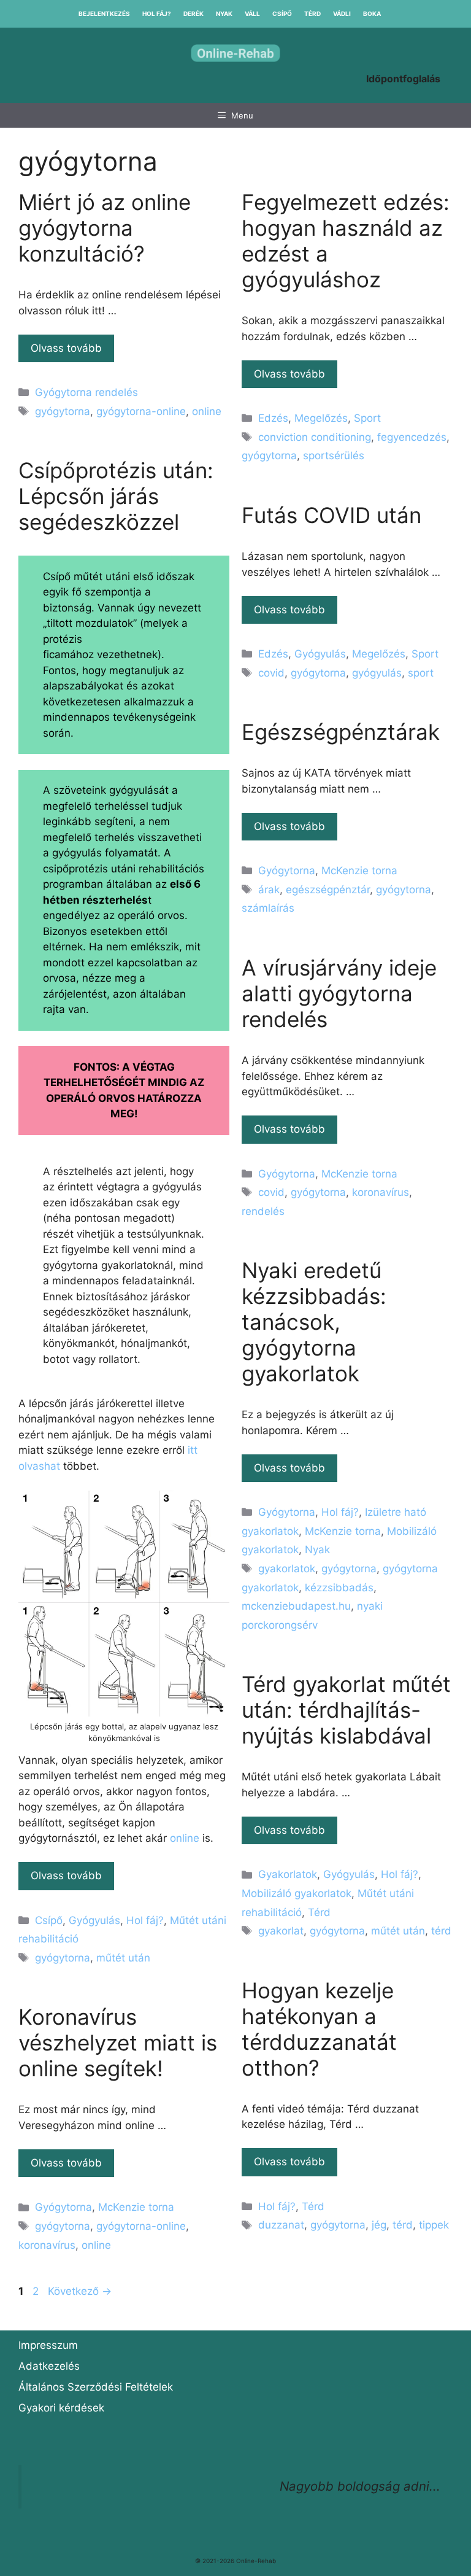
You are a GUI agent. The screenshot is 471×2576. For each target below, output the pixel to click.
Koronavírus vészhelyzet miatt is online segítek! (118, 2043)
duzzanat (281, 2225)
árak (269, 890)
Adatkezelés (49, 2366)
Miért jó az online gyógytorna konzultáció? (105, 228)
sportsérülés (334, 456)
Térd (312, 14)
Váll (252, 14)
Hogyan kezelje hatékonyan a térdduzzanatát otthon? (319, 2029)
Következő (80, 2291)
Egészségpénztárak (341, 732)
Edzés (273, 418)
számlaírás (268, 908)
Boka (372, 14)
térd (441, 1931)
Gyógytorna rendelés (86, 392)
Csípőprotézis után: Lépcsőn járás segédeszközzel (116, 496)
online (207, 411)
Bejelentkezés (104, 14)
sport (421, 673)
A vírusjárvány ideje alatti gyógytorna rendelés (339, 993)
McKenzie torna (359, 871)
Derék (193, 14)
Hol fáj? (157, 14)
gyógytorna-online (141, 411)
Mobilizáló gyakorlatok (297, 1893)
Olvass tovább (66, 348)
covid (271, 673)
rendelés (263, 1211)
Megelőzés (321, 418)
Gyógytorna (287, 871)
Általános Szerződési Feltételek (96, 2387)
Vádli (342, 14)
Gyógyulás (94, 1920)
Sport (367, 418)
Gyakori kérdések (61, 2408)
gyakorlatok (287, 1569)
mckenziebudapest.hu (296, 1606)
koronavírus (381, 1192)
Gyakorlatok (288, 1874)
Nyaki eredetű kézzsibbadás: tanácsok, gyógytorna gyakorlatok (314, 1322)
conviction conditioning (315, 437)
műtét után (123, 1958)
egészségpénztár (328, 890)
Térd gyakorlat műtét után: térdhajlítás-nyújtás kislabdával (346, 1710)
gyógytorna (63, 411)
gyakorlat (281, 1931)
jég (379, 2225)
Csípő (282, 14)
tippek (434, 2225)
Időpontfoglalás (403, 79)
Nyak (224, 14)
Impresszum (48, 2345)
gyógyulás (377, 673)
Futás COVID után (331, 515)
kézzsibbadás (339, 1588)
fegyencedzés (412, 437)
